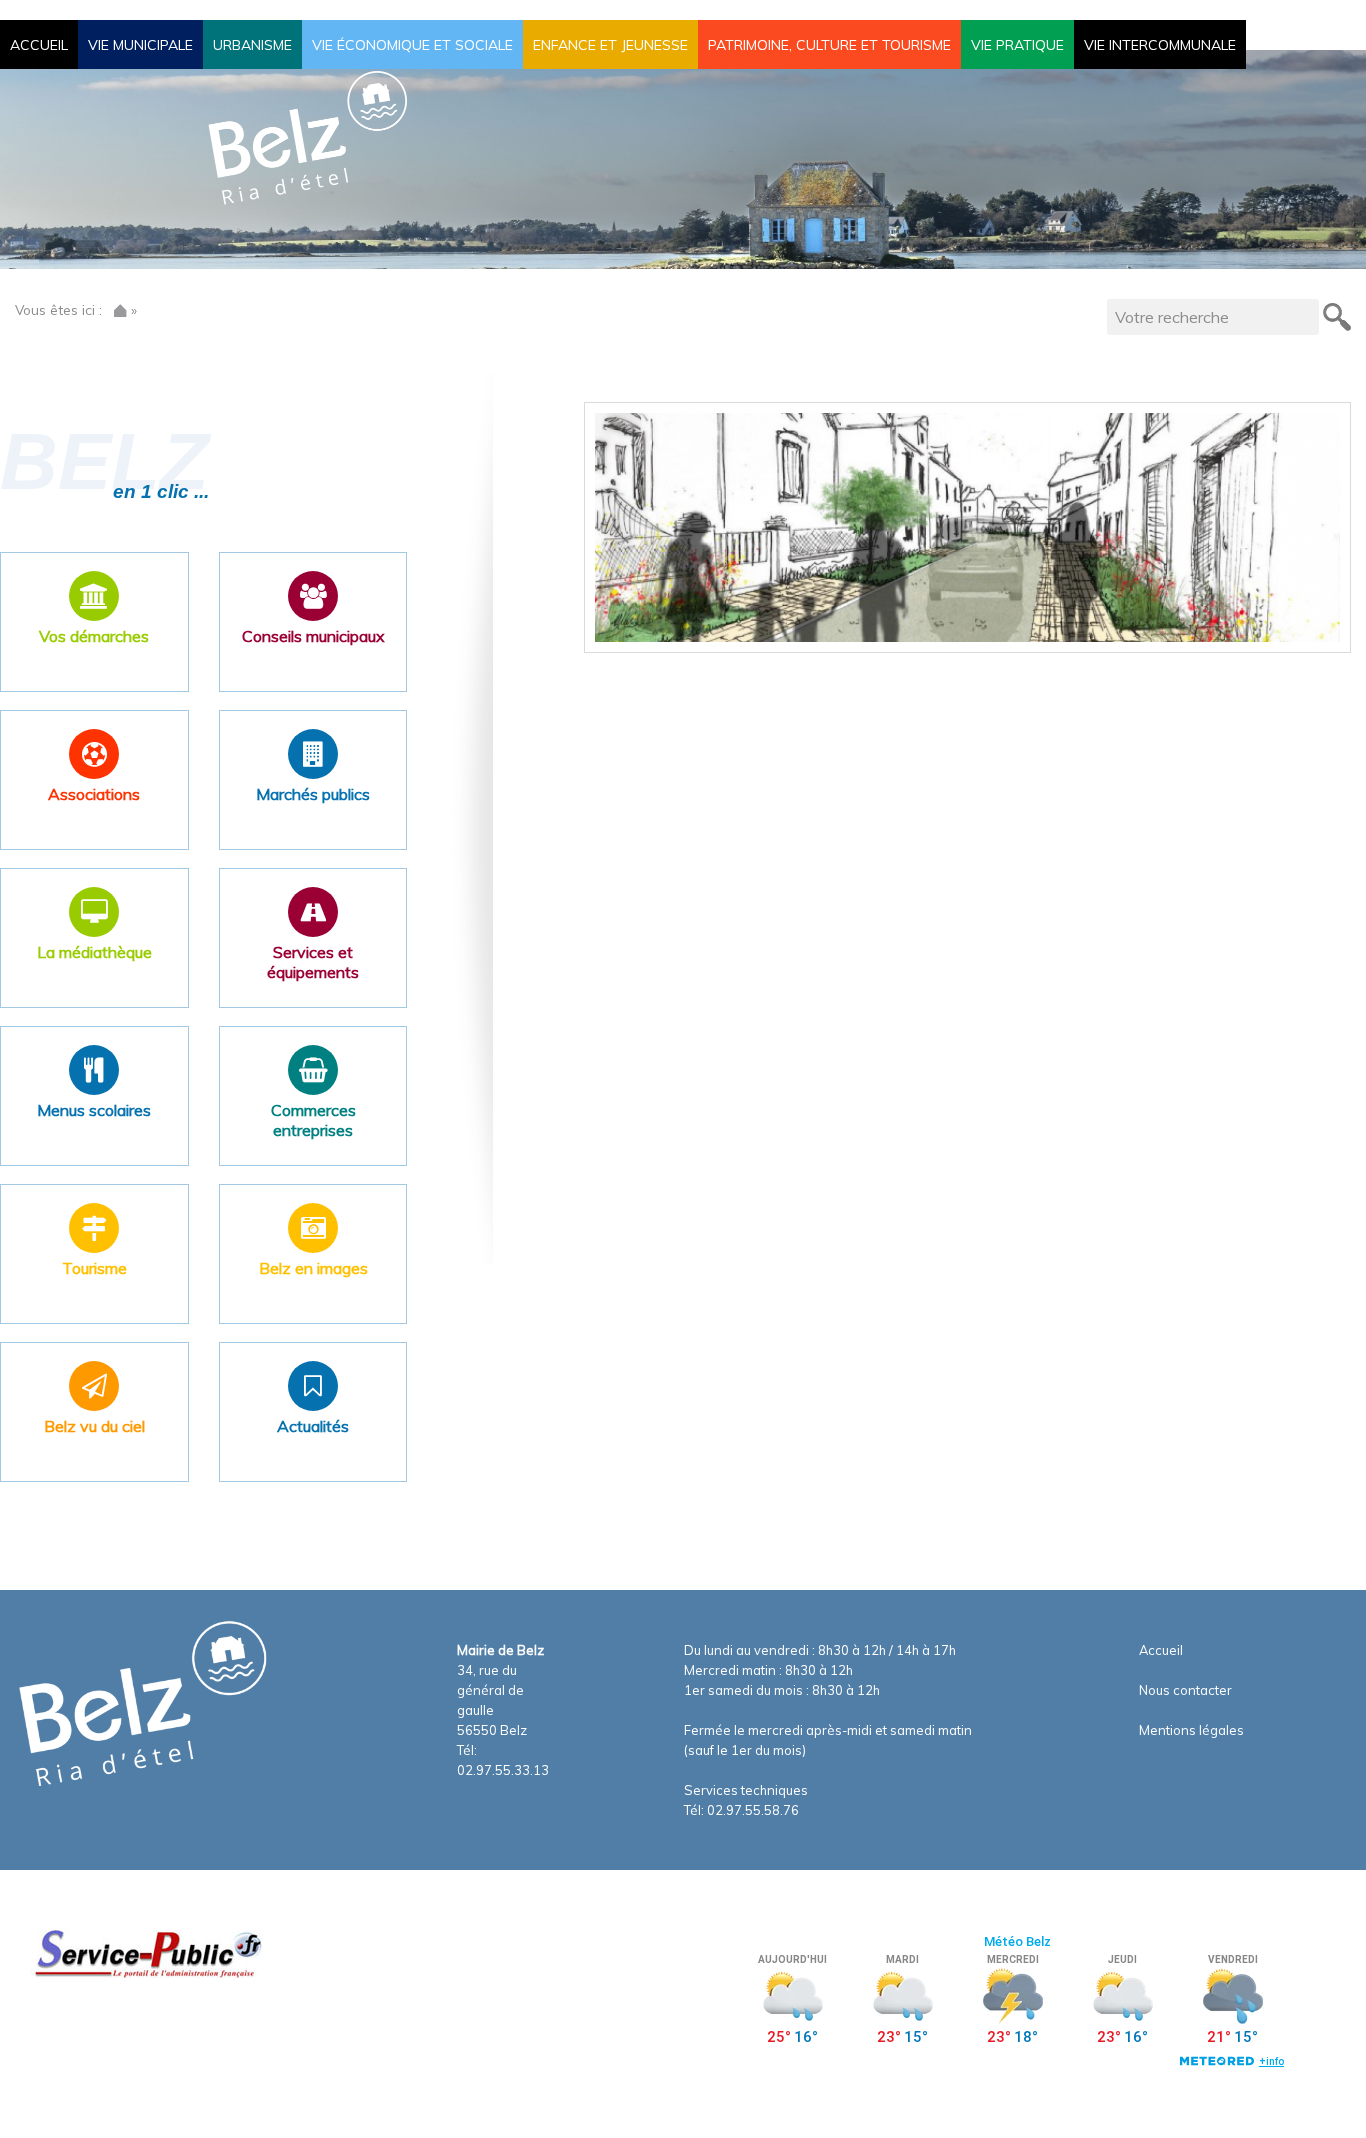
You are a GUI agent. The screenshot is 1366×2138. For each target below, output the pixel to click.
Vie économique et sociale (412, 45)
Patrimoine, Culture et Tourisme (829, 45)
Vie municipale (140, 45)
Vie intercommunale (1160, 45)
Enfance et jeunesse (610, 45)
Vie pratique (1017, 45)
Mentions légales (1191, 1730)
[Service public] (146, 1953)
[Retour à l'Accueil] (120, 309)
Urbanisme (252, 45)
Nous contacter (1185, 1690)
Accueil (39, 45)
